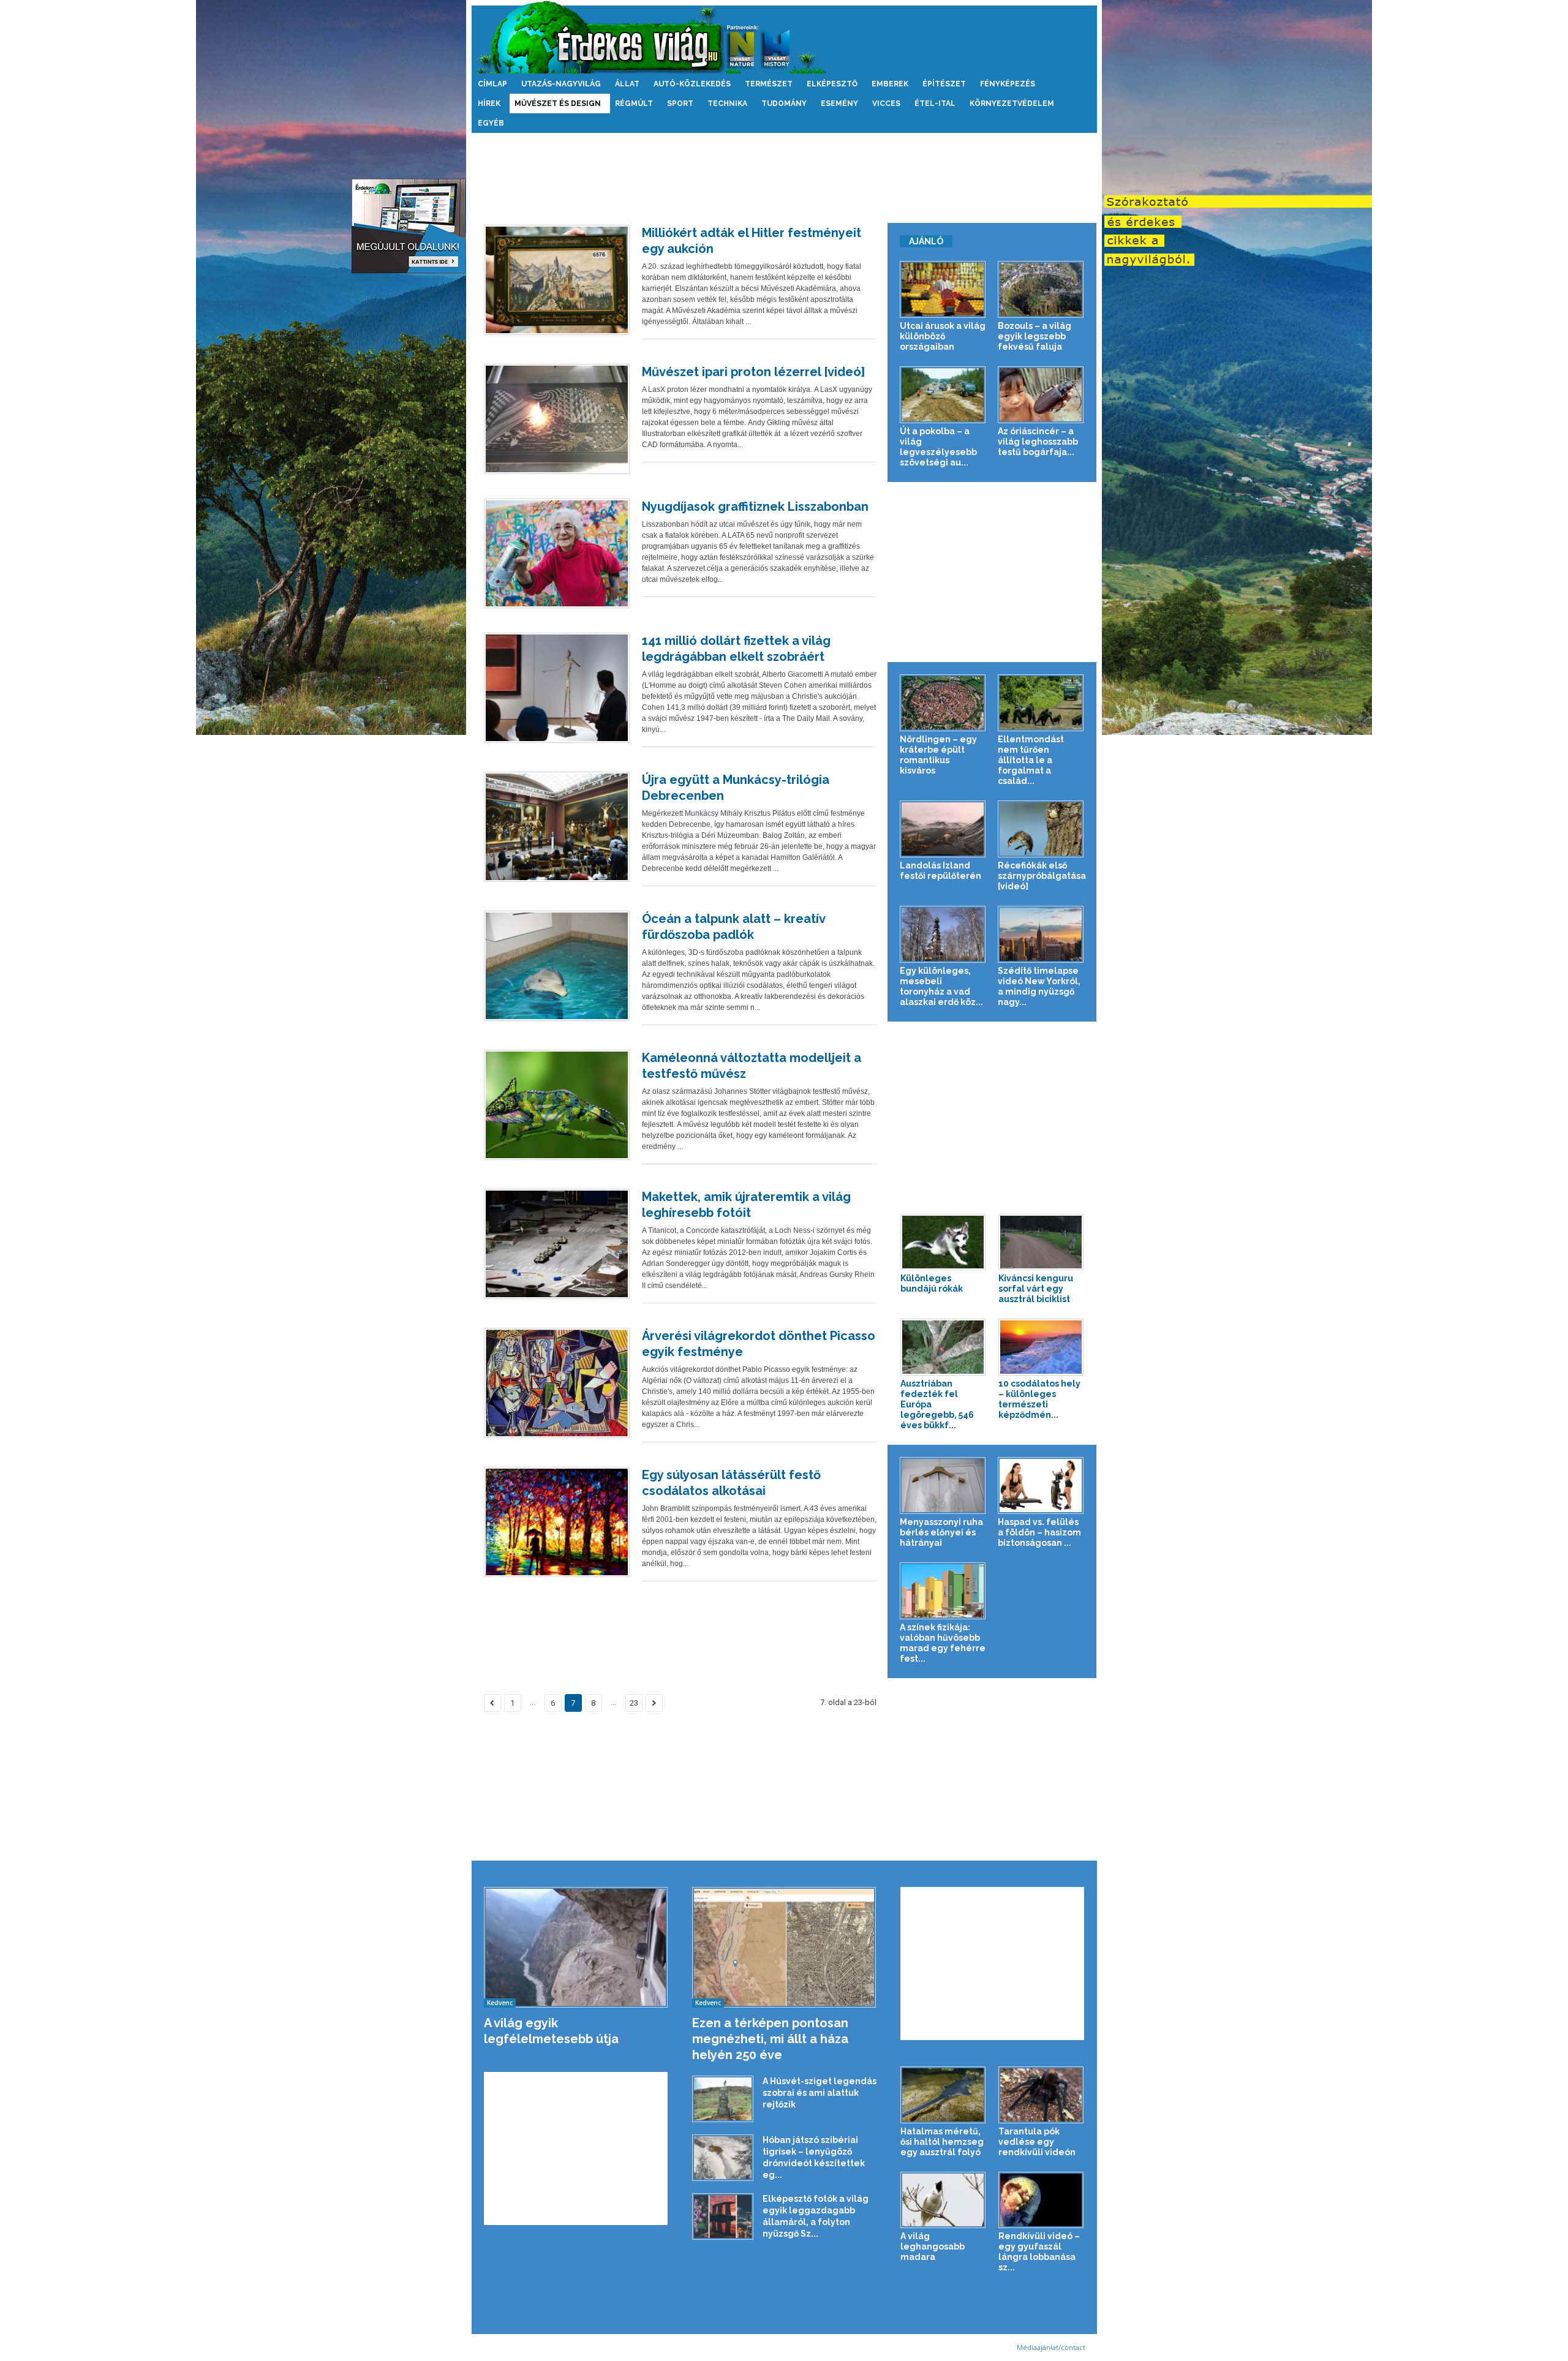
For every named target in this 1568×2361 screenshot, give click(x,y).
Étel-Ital (935, 104)
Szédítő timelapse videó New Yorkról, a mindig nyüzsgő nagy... (1039, 986)
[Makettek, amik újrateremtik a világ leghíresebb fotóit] (557, 1244)
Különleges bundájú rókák (932, 1283)
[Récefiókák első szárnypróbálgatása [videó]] (1041, 829)
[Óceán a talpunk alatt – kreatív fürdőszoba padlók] (557, 966)
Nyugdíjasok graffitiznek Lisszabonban (755, 506)
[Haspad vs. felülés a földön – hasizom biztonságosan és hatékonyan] (1041, 1486)
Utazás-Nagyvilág (561, 84)
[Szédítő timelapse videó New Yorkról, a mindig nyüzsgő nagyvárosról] (1041, 934)
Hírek (489, 104)
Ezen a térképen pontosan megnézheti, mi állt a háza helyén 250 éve (770, 2039)
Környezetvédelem (1012, 104)
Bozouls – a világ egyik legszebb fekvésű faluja (1035, 336)
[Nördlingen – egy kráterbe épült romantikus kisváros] (943, 703)
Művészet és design (558, 104)
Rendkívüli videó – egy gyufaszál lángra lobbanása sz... (1039, 2252)
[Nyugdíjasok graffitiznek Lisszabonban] (557, 554)
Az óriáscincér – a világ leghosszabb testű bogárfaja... (1038, 442)
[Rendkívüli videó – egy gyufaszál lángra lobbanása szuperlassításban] (1041, 2200)
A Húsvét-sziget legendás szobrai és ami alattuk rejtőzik (820, 2093)
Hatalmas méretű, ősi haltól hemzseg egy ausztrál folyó (942, 2142)
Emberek (890, 84)
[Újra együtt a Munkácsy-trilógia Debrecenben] (557, 827)
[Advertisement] (784, 173)
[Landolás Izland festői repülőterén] (943, 829)
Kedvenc (500, 2003)
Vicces (886, 104)
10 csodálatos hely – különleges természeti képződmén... (1039, 1399)
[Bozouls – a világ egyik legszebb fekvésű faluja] (1041, 289)
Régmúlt (634, 104)
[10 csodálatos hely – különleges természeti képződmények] (1041, 1347)
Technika (727, 104)
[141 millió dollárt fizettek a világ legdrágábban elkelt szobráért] (557, 688)
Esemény (839, 104)
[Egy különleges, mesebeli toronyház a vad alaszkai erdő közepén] (943, 934)
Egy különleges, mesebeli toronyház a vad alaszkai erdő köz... (941, 986)
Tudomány (784, 104)
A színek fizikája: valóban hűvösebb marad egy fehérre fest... (943, 1643)
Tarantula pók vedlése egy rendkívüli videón (1037, 2142)
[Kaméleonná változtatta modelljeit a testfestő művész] (557, 1105)
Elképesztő (832, 84)
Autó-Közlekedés (692, 84)
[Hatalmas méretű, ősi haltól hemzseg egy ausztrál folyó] (943, 2095)
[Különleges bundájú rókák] (943, 1242)
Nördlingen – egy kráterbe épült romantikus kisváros (938, 755)
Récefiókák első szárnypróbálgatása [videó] (1042, 876)
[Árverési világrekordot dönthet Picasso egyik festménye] (557, 1383)
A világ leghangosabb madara (933, 2246)
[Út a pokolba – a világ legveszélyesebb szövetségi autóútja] (943, 395)
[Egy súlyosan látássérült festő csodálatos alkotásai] (557, 1522)
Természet (769, 84)
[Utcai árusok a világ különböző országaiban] (943, 289)
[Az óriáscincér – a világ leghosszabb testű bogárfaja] (1041, 395)
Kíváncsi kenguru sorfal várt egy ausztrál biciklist (1036, 1289)
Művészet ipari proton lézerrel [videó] (753, 372)
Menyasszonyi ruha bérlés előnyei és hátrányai (941, 1532)
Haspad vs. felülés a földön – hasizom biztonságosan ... (1039, 1532)
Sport (680, 104)
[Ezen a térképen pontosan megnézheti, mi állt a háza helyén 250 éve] (784, 1947)
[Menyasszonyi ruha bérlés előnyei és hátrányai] (943, 1486)
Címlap (492, 84)
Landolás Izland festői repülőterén (940, 871)
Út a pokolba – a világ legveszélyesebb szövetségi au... (938, 447)
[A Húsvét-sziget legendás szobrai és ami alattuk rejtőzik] (723, 2099)
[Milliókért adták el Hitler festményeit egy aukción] (557, 280)
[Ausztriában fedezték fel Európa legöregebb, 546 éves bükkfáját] (943, 1347)
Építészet (944, 84)
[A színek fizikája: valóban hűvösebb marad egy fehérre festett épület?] (943, 1591)
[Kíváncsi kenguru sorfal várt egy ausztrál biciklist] (1041, 1242)
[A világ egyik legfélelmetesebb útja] (576, 1947)
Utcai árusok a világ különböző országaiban (943, 336)
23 (634, 1703)
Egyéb (491, 123)
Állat (627, 84)
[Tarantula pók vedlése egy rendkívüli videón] (1041, 2095)
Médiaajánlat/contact (1051, 2347)
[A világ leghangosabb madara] (943, 2200)
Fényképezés (1008, 84)
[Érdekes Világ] (784, 37)
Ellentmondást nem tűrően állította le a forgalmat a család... (1031, 760)
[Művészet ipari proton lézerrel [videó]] (557, 419)
